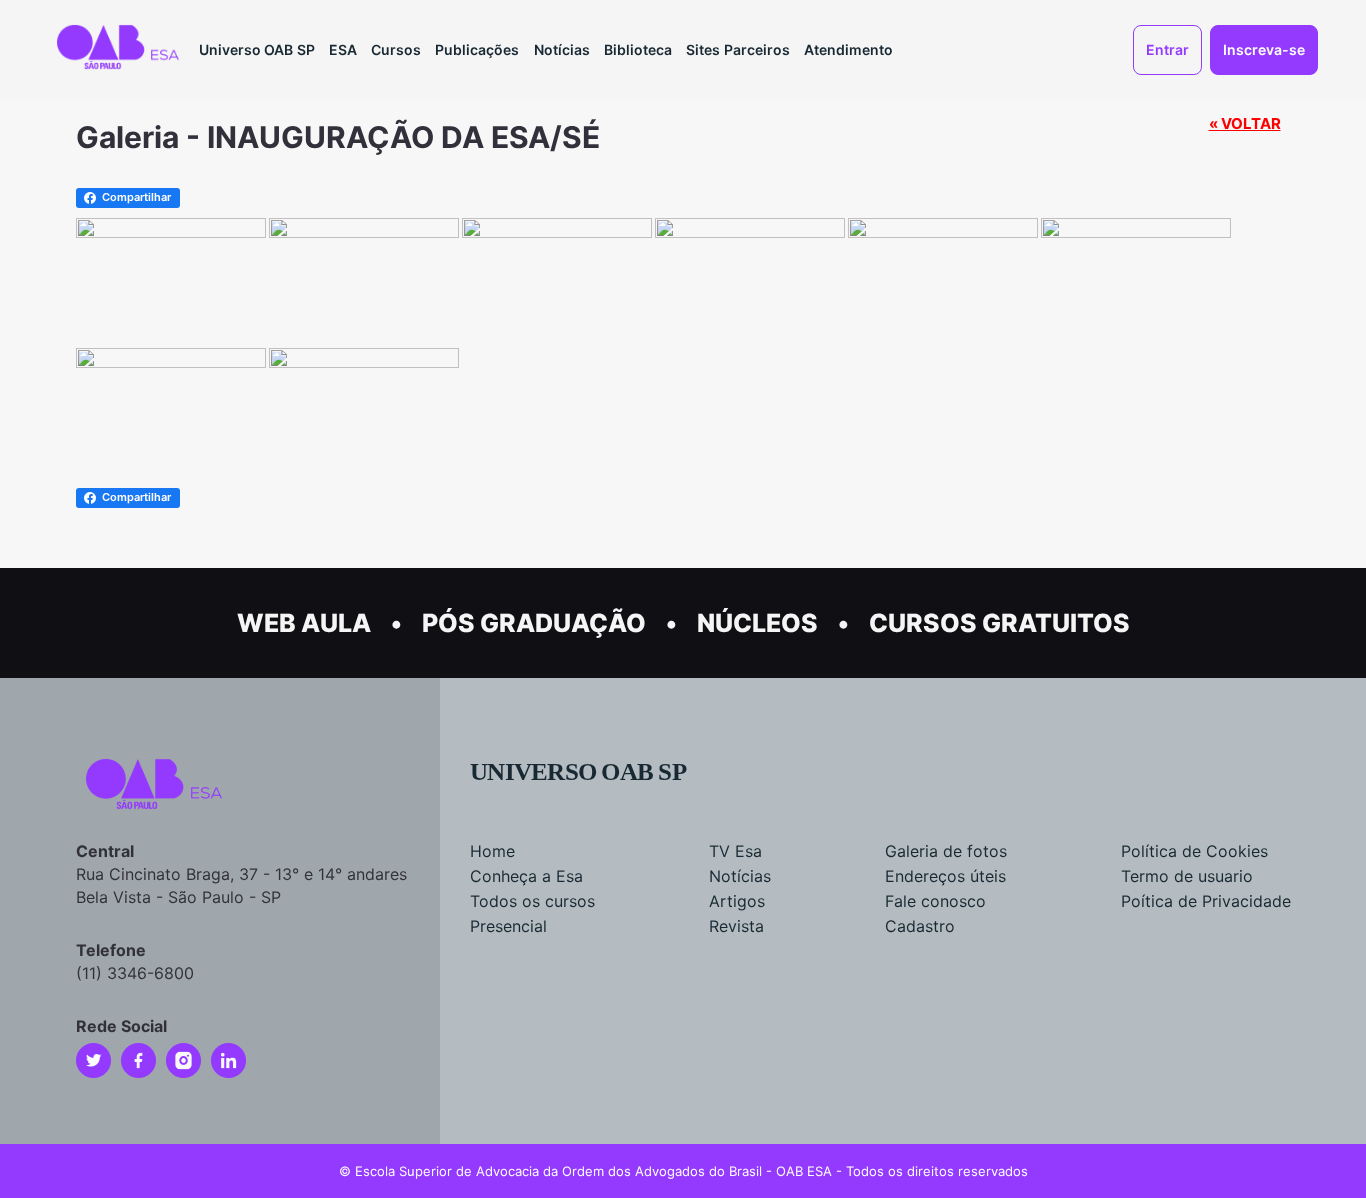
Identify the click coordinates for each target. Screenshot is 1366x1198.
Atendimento (848, 49)
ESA (343, 49)
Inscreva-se (1264, 49)
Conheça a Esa (526, 876)
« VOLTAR (1245, 123)
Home (492, 851)
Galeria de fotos (946, 851)
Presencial (508, 926)
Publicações (477, 49)
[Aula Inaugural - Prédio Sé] (171, 230)
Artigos (737, 901)
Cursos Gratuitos (999, 623)
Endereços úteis (945, 876)
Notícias (562, 49)
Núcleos (757, 623)
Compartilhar (136, 197)
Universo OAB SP (257, 49)
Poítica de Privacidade (1206, 901)
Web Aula (304, 623)
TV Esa (735, 851)
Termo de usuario (1187, 876)
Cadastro (920, 926)
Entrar (1167, 49)
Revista (736, 926)
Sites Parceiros (738, 49)
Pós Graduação (534, 623)
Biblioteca (638, 49)
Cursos (396, 49)
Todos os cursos (532, 901)
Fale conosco (935, 901)
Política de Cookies (1194, 851)
